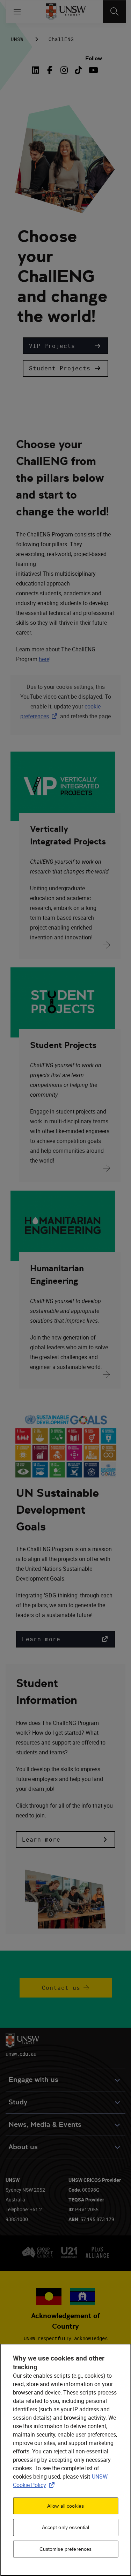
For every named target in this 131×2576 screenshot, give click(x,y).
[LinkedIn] (37, 70)
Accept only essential (66, 2527)
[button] (65, 346)
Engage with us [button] (33, 2080)
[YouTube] (93, 70)
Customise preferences (66, 2549)
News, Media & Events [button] (45, 2125)
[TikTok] (78, 70)
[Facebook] (50, 70)
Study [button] (18, 2102)
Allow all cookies (65, 2506)
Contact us (61, 1988)
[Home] (65, 12)
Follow (94, 58)
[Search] (114, 12)
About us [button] (23, 2147)
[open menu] (17, 12)
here (44, 659)
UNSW (17, 39)
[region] (65, 2460)
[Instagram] (64, 70)
